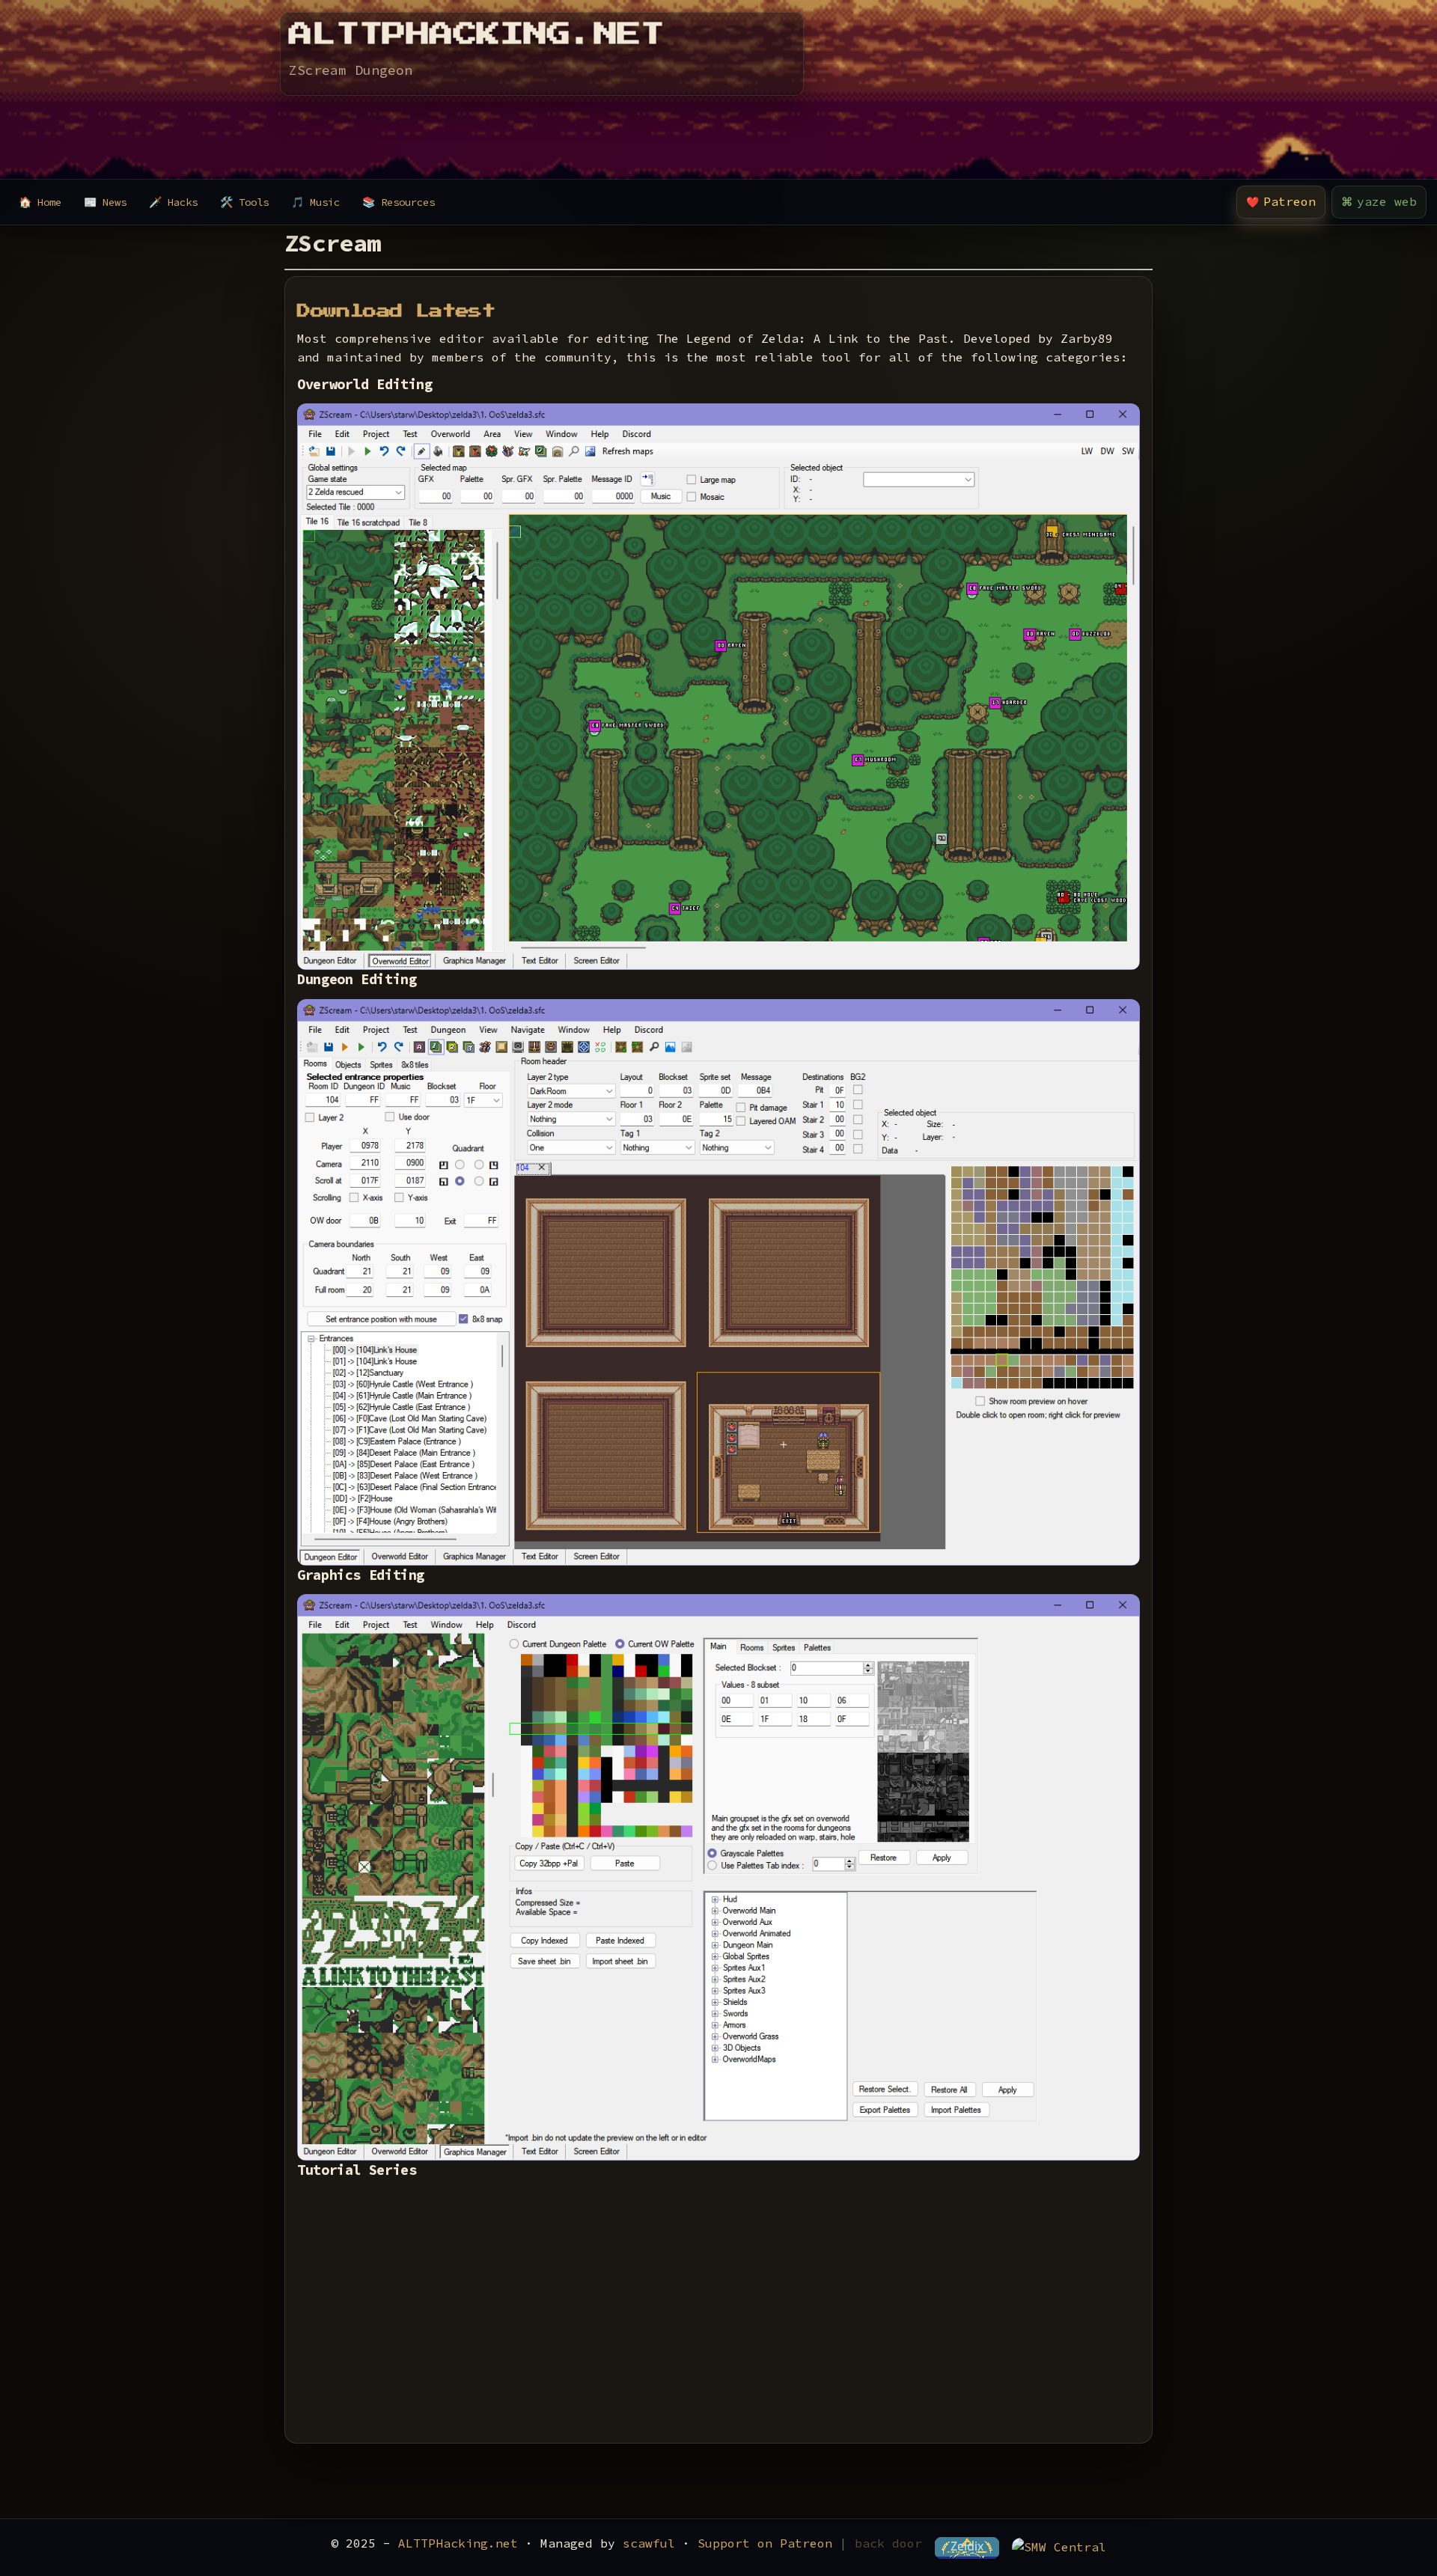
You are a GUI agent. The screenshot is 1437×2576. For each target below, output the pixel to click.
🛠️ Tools (244, 202)
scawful (649, 2543)
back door (888, 2543)
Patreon (1281, 201)
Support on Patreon (765, 2543)
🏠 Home (40, 202)
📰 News (105, 202)
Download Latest (396, 311)
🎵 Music (315, 202)
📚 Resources (399, 202)
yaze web (1379, 201)
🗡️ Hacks (173, 202)
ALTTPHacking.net (458, 2543)
